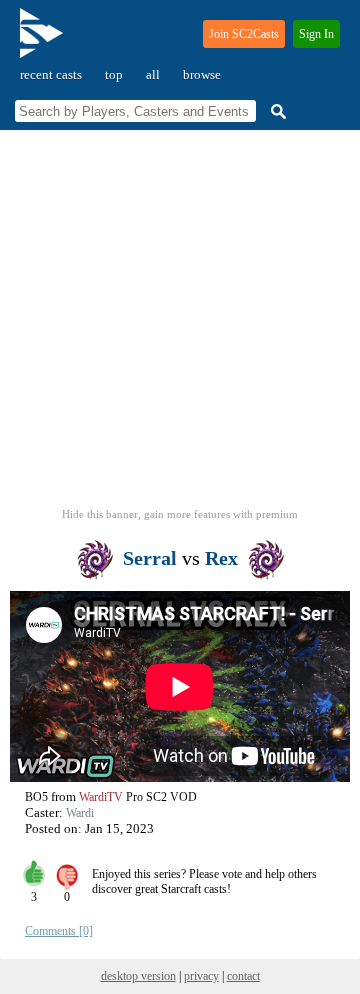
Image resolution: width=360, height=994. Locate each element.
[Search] (276, 111)
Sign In (316, 34)
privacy (201, 976)
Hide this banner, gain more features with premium (180, 514)
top (114, 74)
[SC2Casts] (44, 41)
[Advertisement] (180, 325)
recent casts (51, 74)
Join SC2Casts (244, 34)
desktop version (138, 976)
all (153, 74)
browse (202, 74)
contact (243, 976)
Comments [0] (59, 931)
